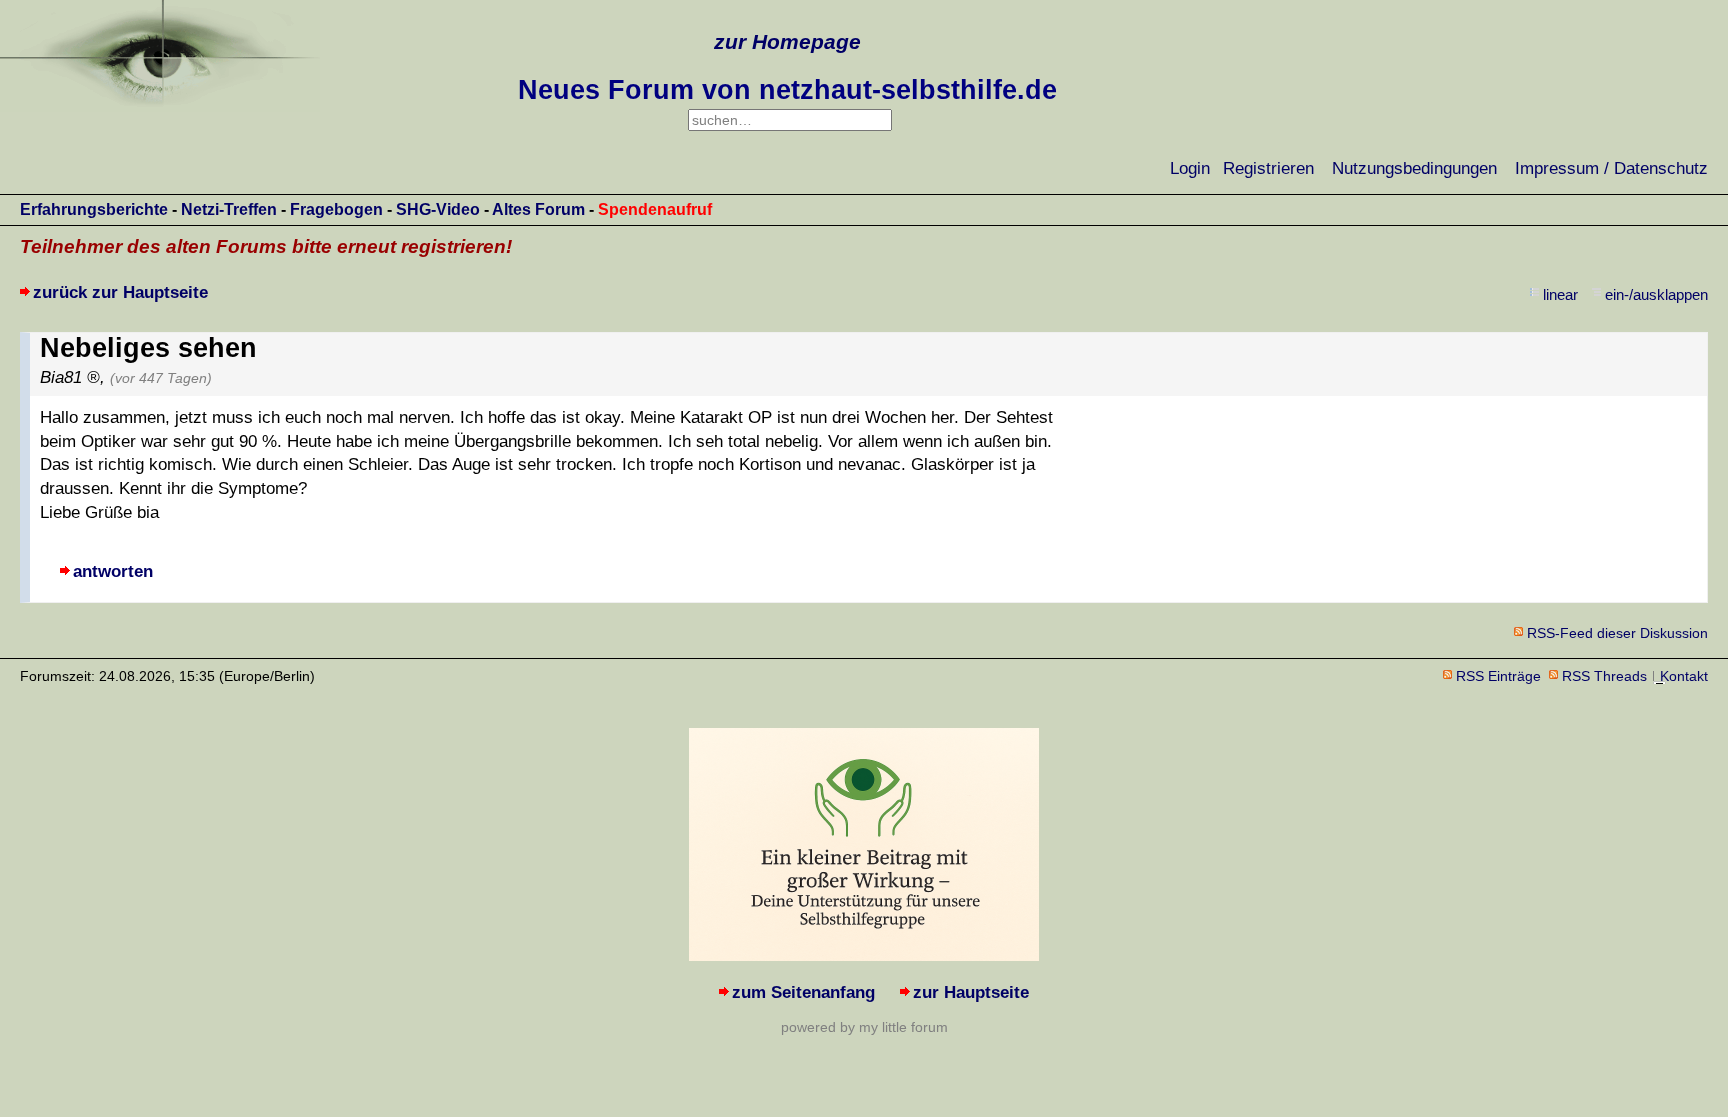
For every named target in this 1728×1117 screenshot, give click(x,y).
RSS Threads (1604, 676)
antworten (113, 571)
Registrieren (1268, 168)
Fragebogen (336, 209)
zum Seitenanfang (803, 992)
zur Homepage (787, 41)
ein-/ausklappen (1656, 294)
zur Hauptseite (971, 992)
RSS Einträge (1498, 676)
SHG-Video (438, 209)
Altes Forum (538, 209)
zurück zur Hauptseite (120, 292)
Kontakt (1684, 676)
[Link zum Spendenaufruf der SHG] (864, 955)
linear (1560, 294)
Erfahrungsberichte (94, 209)
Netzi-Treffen (229, 209)
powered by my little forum (864, 1027)
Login (1190, 168)
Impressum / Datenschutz (1611, 168)
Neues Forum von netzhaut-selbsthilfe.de (787, 90)
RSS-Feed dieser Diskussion (1617, 633)
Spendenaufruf (655, 209)
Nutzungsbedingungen (1414, 168)
